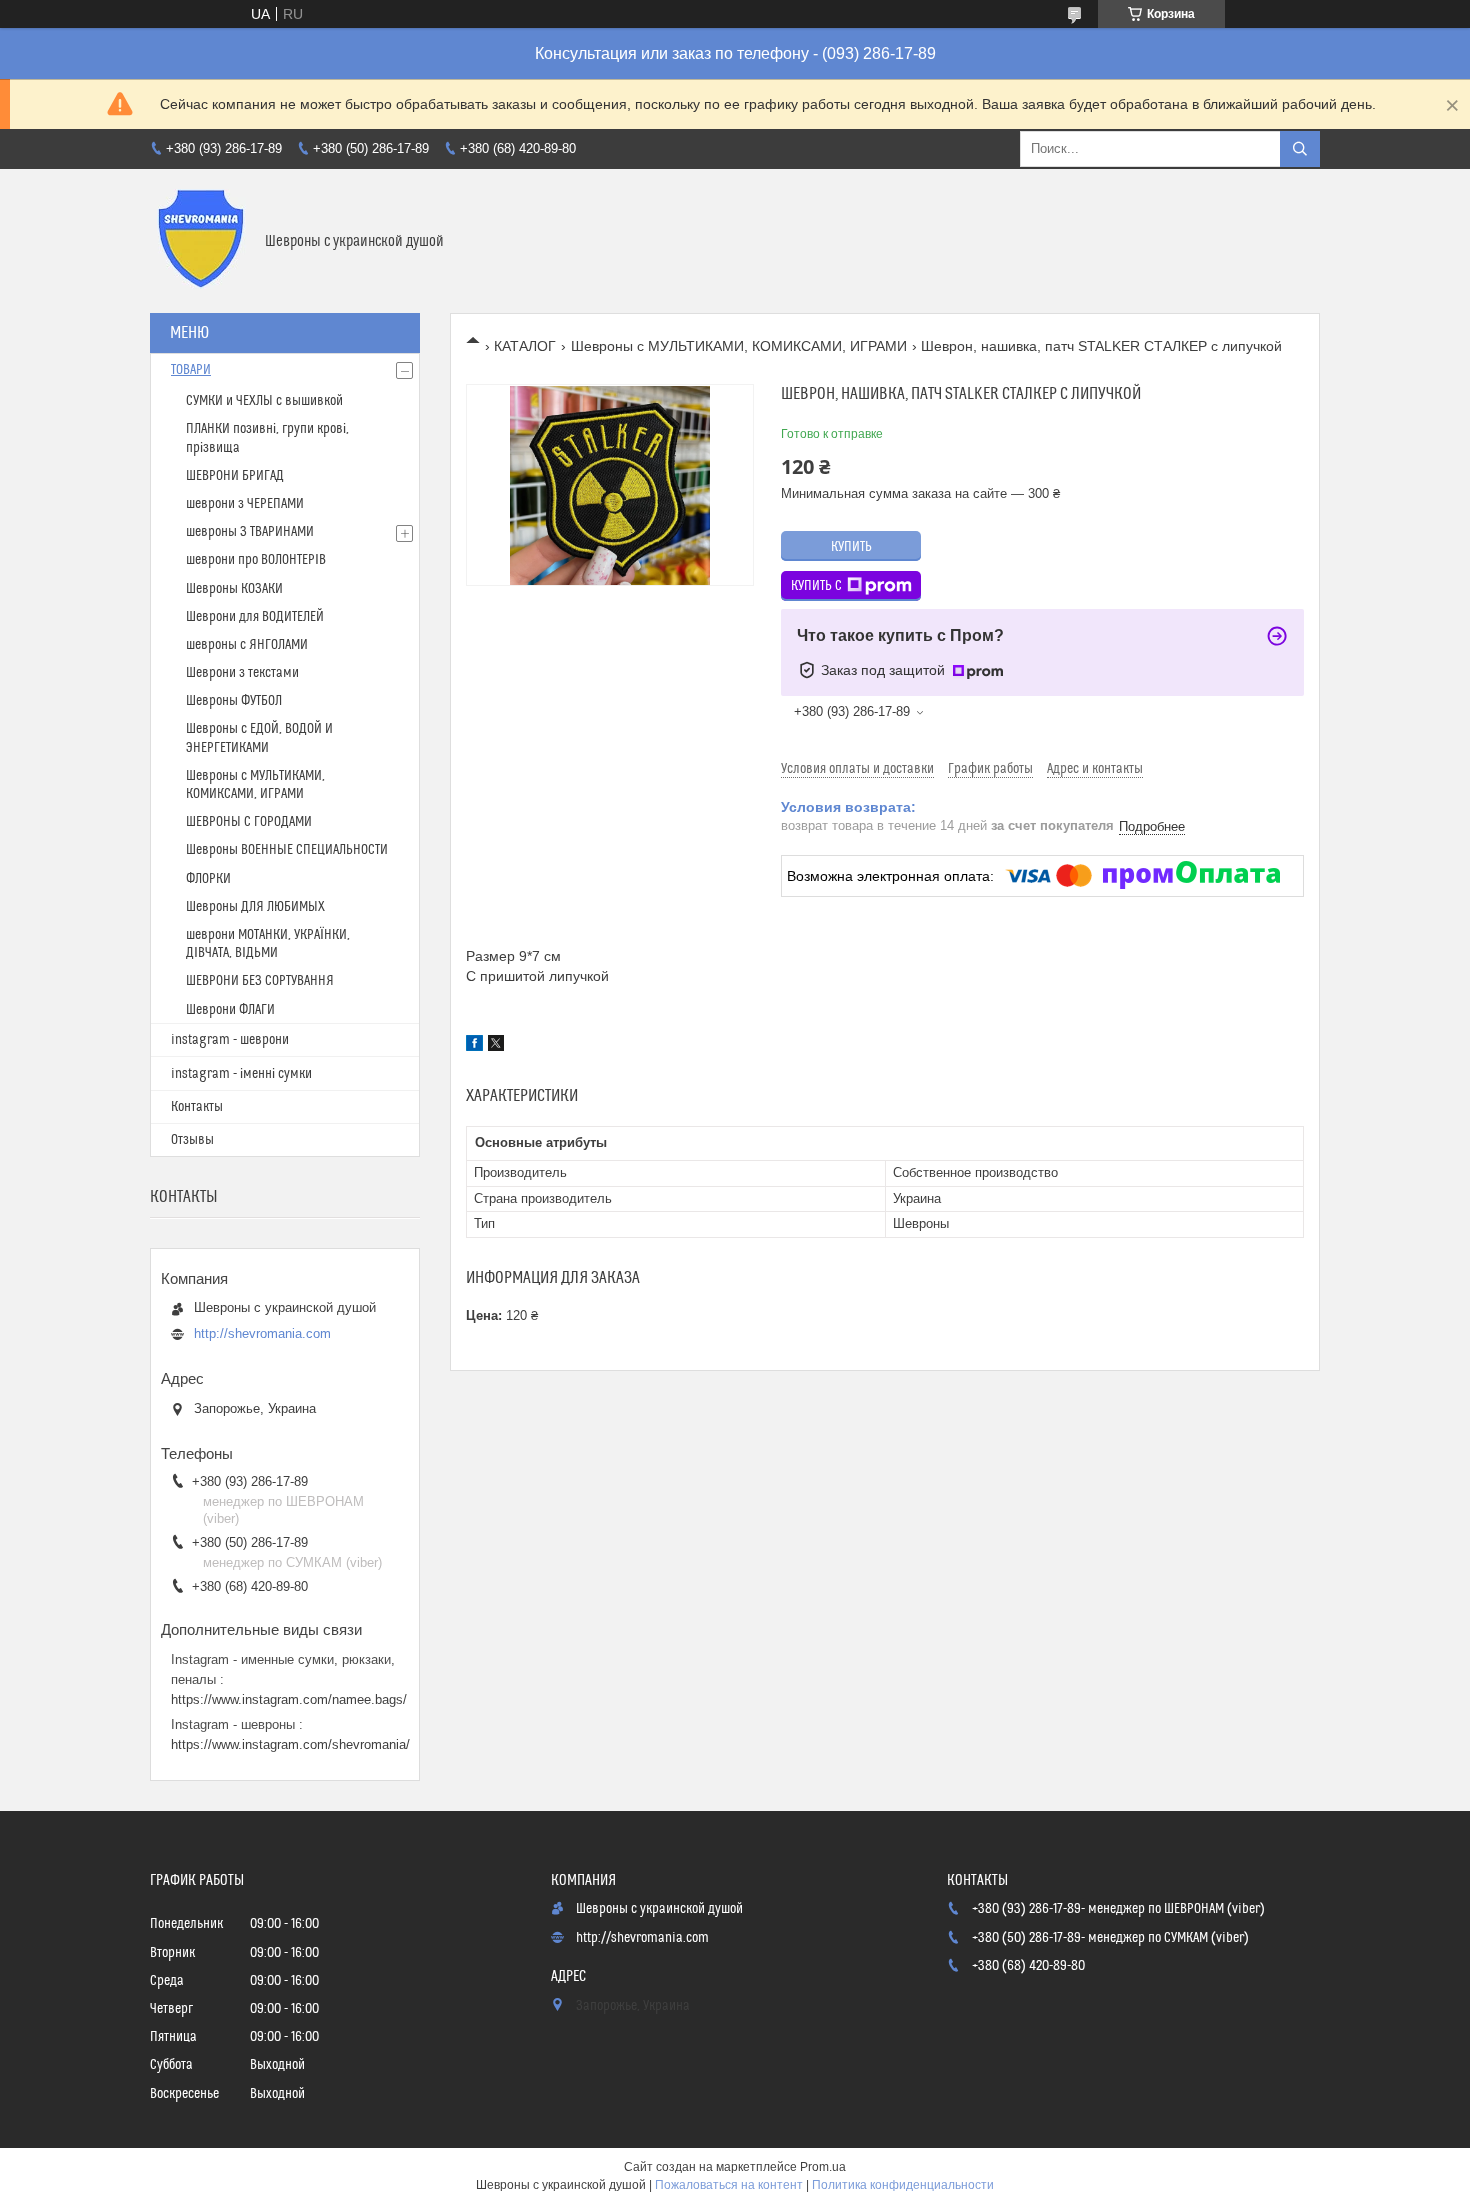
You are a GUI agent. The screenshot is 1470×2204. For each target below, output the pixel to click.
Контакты (197, 1107)
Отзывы (192, 1140)
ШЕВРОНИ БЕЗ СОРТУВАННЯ (260, 981)
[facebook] (474, 1046)
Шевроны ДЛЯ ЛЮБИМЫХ (255, 907)
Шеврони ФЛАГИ (230, 1010)
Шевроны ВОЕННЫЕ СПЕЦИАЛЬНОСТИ (287, 850)
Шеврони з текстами (242, 673)
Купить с (816, 586)
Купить (851, 547)
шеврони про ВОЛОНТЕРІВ (256, 560)
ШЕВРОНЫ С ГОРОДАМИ (249, 822)
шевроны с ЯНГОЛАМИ (247, 645)
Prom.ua (823, 2167)
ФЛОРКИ (208, 879)
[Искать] (1300, 149)
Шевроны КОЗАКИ (234, 589)
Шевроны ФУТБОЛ (234, 701)
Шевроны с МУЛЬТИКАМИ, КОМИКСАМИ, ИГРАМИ (739, 346)
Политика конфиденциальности (903, 2185)
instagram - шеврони (230, 1040)
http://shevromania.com (262, 1333)
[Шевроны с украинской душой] (200, 241)
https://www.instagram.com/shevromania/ (290, 1744)
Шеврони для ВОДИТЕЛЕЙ (255, 617)
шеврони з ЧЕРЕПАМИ (245, 504)
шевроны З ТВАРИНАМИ (250, 532)
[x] (496, 1046)
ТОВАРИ (191, 370)
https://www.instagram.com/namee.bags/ (289, 1699)
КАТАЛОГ (525, 346)
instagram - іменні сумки (241, 1074)
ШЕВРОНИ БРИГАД (235, 476)
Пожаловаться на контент (729, 2185)
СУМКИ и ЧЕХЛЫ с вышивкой (264, 401)
